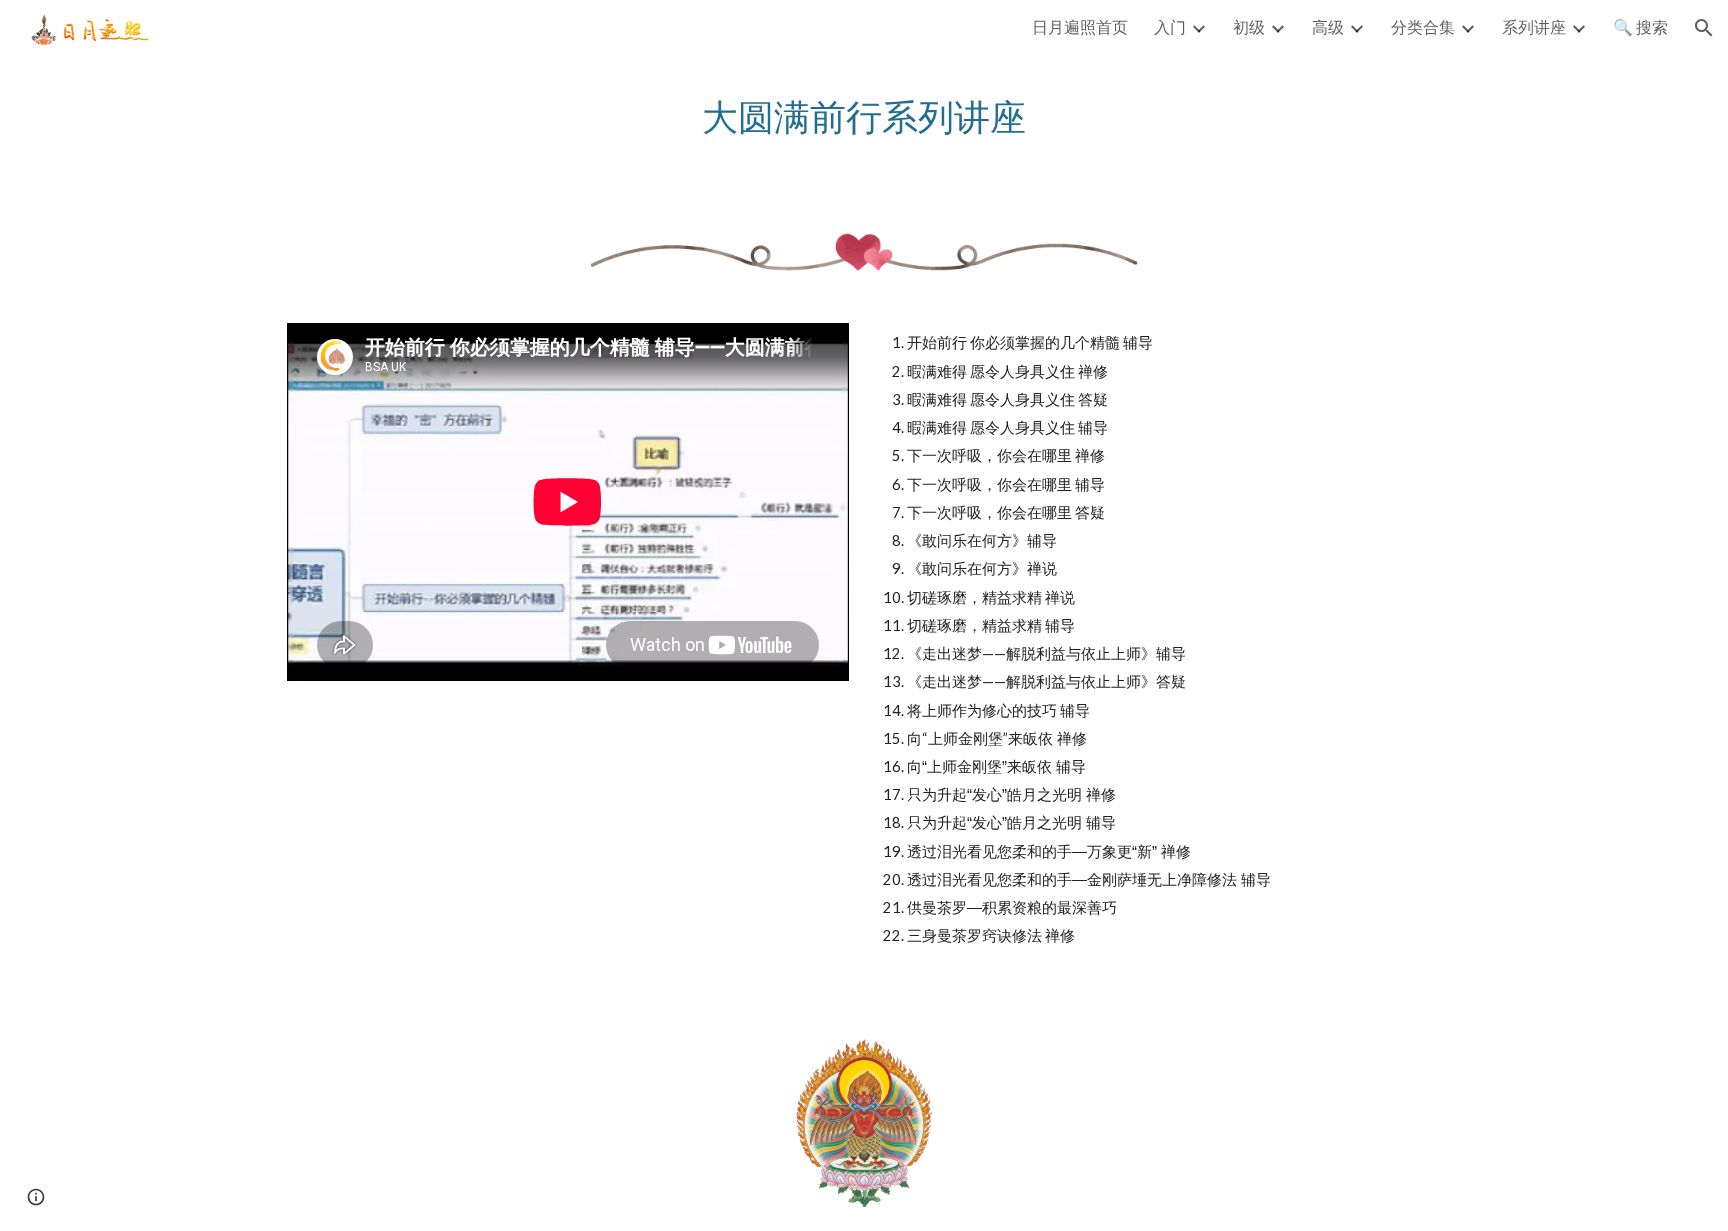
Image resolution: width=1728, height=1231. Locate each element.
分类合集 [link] (1423, 26)
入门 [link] (1170, 26)
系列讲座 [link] (1534, 26)
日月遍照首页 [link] (1080, 26)
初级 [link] (1249, 26)
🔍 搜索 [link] (1640, 26)
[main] (864, 116)
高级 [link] (1328, 26)
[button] (1704, 28)
